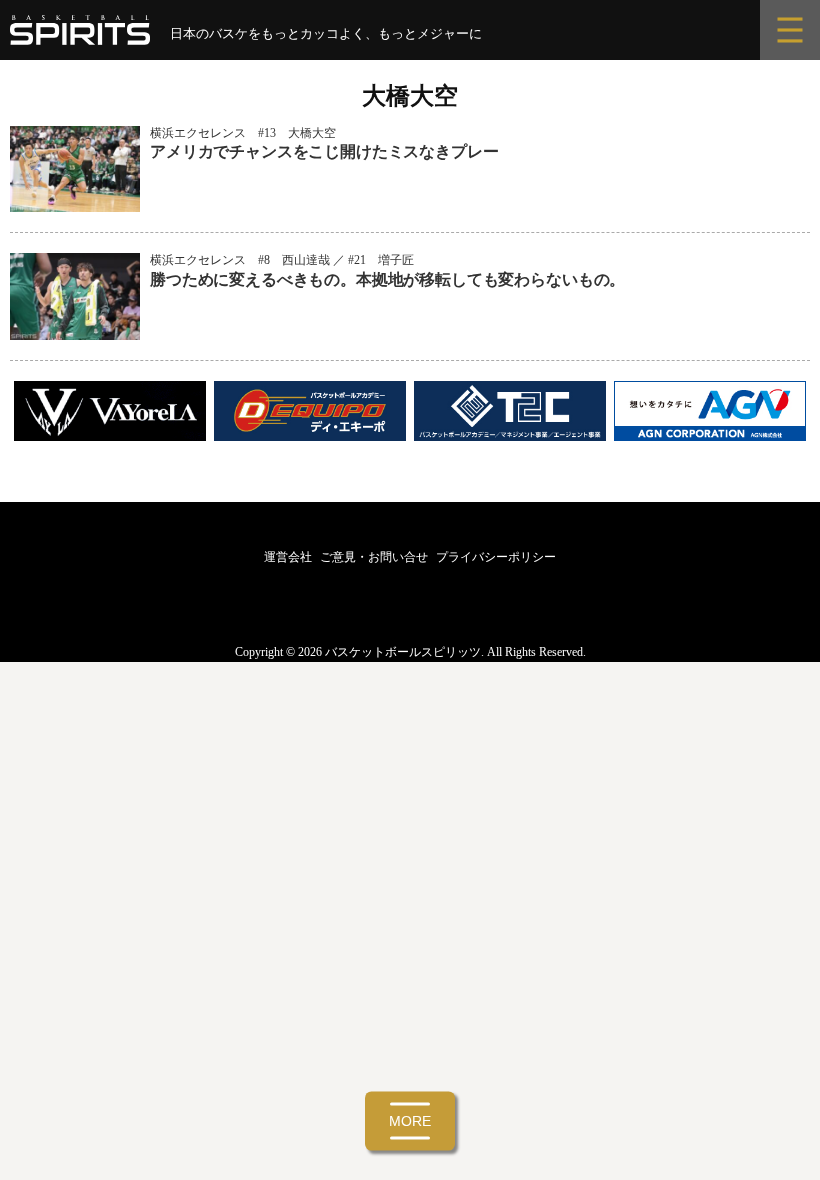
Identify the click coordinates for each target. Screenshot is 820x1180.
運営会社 (288, 557)
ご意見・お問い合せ (374, 557)
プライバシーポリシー (496, 557)
